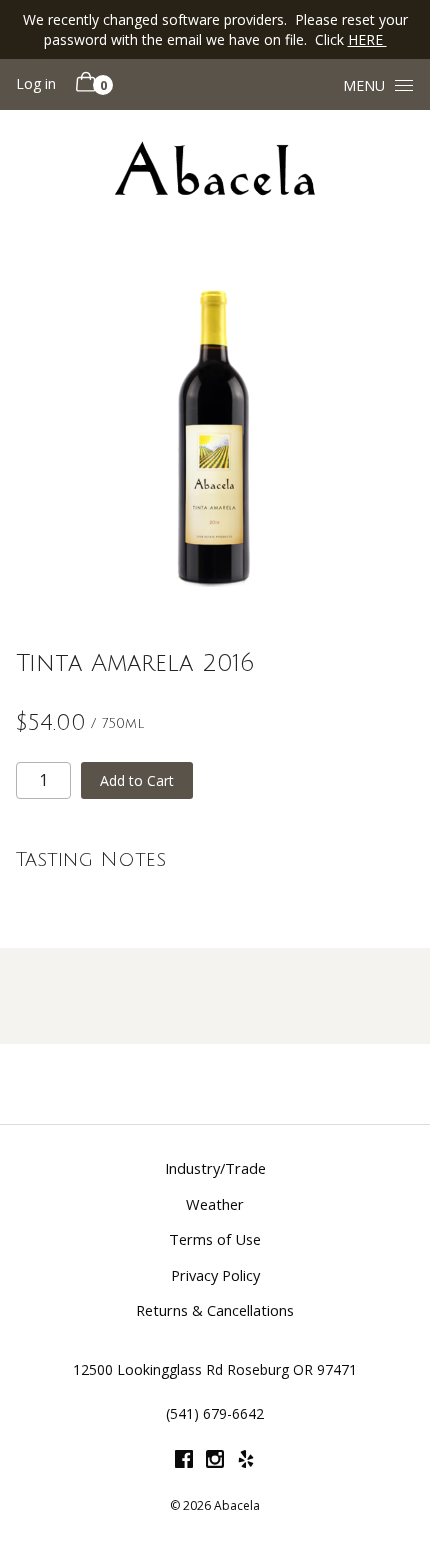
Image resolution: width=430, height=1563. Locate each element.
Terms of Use (215, 1239)
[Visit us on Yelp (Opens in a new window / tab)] (246, 1462)
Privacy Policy (215, 1275)
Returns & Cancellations (215, 1310)
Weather (215, 1204)
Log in (36, 83)
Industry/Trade (215, 1168)
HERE (367, 39)
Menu (364, 85)
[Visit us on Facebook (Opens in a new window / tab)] (184, 1462)
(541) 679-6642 (215, 1413)
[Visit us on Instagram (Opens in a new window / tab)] (215, 1462)
